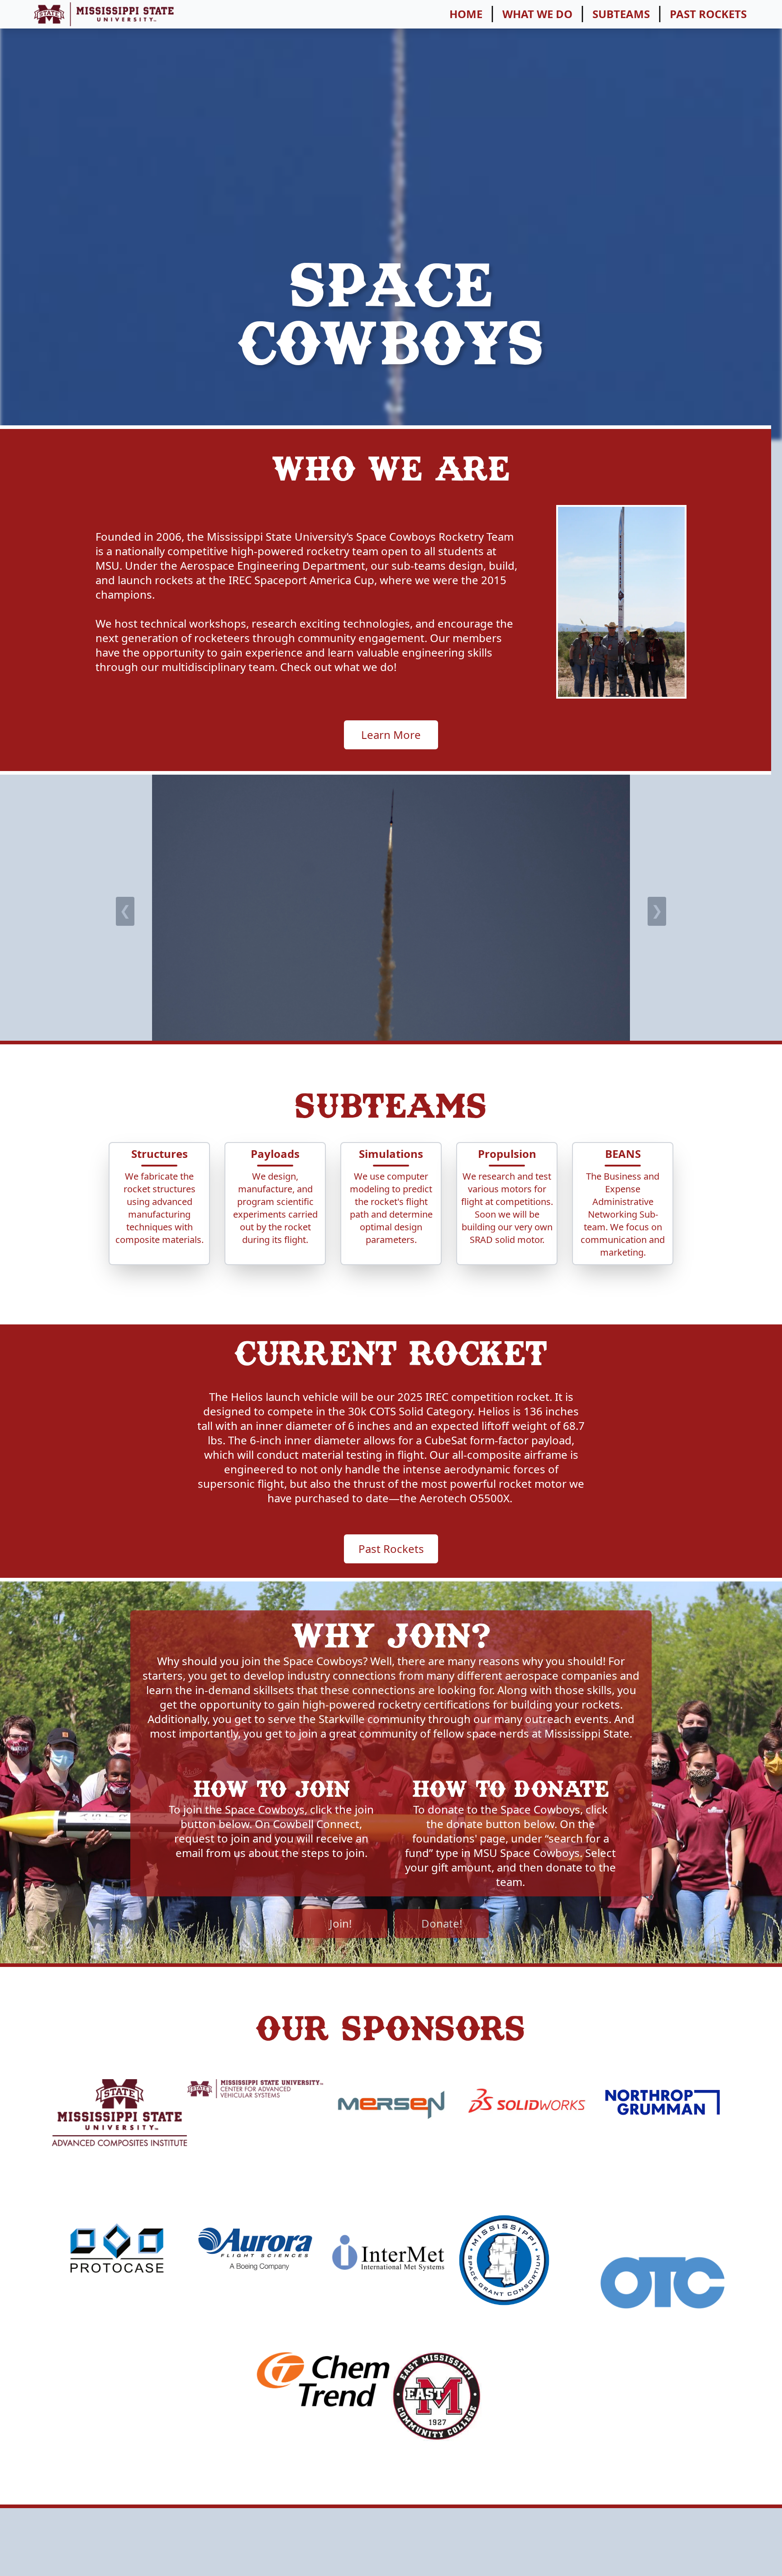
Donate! (442, 1923)
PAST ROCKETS (708, 14)
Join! (341, 1923)
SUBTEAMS (621, 14)
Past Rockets (391, 1549)
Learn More (391, 735)
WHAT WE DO (537, 14)
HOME (466, 14)
